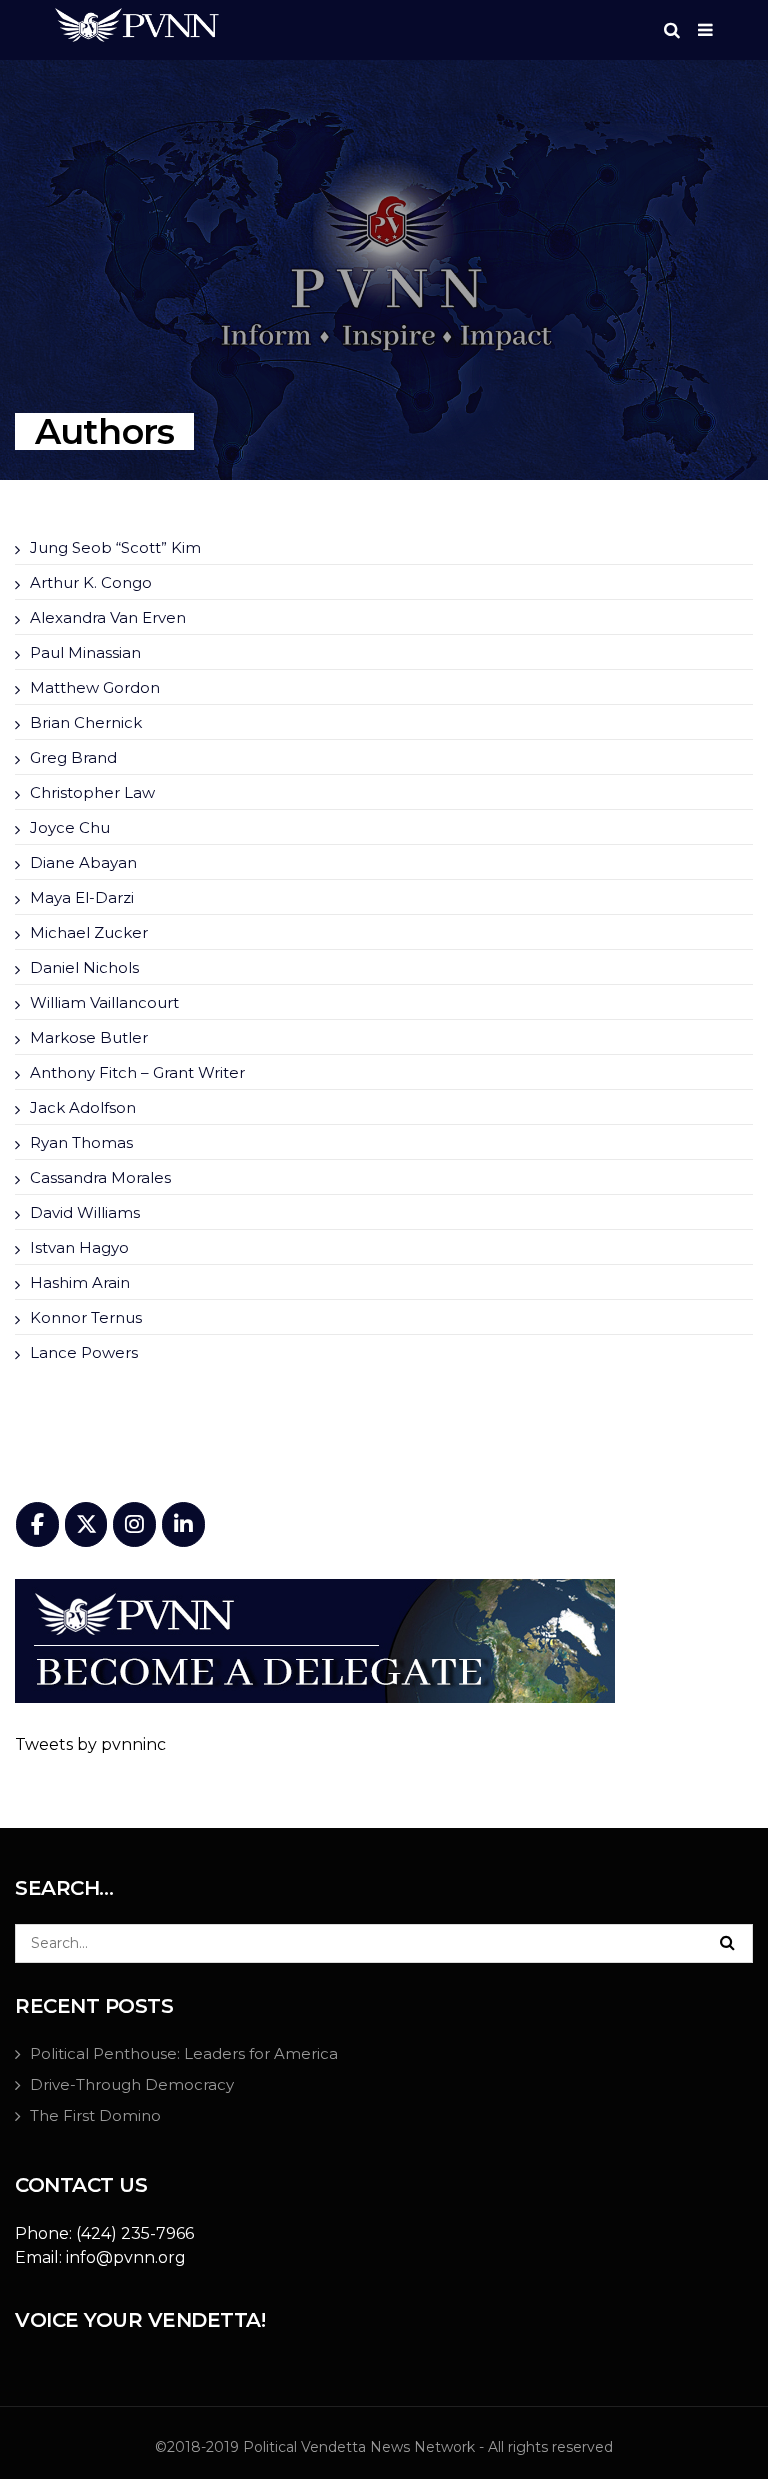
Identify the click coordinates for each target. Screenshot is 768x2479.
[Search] (727, 1942)
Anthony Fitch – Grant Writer (137, 1072)
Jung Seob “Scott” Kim (115, 547)
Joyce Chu (70, 827)
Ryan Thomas (81, 1142)
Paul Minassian (85, 652)
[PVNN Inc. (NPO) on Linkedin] (183, 1524)
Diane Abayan (83, 862)
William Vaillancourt (104, 1002)
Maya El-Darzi (82, 897)
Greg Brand (73, 757)
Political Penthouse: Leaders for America (184, 2053)
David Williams (85, 1212)
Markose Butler (89, 1037)
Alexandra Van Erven (108, 617)
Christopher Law (92, 792)
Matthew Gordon (95, 687)
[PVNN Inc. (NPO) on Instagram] (134, 1524)
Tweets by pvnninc (90, 1744)
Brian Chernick (86, 722)
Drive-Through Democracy (132, 2084)
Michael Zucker (89, 932)
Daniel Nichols (84, 967)
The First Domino (95, 2115)
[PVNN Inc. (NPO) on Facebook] (37, 1524)
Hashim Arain (80, 1282)
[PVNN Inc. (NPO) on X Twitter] (86, 1524)
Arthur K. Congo (91, 582)
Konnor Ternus (86, 1317)
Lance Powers (84, 1352)
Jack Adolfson (83, 1107)
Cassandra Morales (100, 1177)
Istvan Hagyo (79, 1247)
